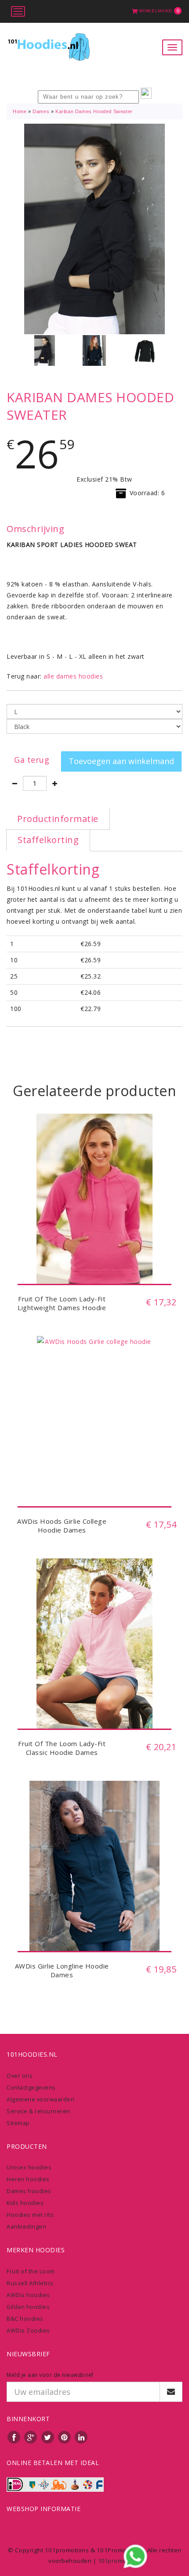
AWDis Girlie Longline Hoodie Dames (62, 1970)
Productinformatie (58, 819)
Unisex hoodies (29, 2167)
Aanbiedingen (26, 2226)
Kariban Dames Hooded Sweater (94, 111)
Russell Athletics (30, 2283)
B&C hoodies (25, 2319)
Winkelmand (159, 11)
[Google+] (31, 2437)
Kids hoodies (25, 2203)
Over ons (20, 2076)
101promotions (120, 2561)
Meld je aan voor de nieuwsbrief (50, 2375)
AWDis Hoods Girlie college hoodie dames (62, 1526)
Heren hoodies (28, 2179)
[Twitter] (48, 2437)
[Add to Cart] (94, 1265)
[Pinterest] (65, 2437)
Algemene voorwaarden (40, 2099)
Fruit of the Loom (31, 2271)
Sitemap (18, 2123)
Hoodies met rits (30, 2215)
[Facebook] (14, 2437)
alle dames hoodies (73, 676)
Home (20, 111)
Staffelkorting (48, 840)
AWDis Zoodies (28, 2330)
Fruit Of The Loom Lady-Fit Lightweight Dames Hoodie (62, 1303)
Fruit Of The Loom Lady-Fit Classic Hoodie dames (62, 1748)
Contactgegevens (31, 2087)
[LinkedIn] (81, 2437)
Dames (41, 111)
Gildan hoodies (28, 2307)
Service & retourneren (38, 2111)
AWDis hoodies (28, 2295)
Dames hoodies (29, 2191)
